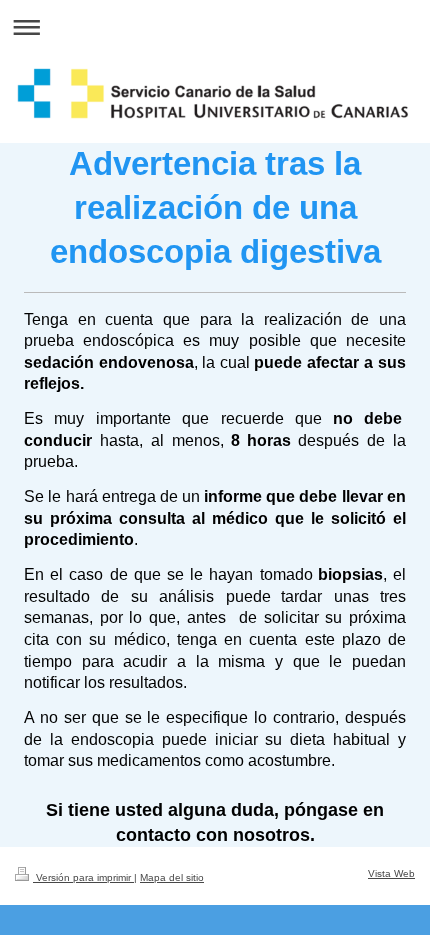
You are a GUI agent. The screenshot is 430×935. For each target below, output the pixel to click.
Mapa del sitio (172, 877)
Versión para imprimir (83, 877)
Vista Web (391, 873)
